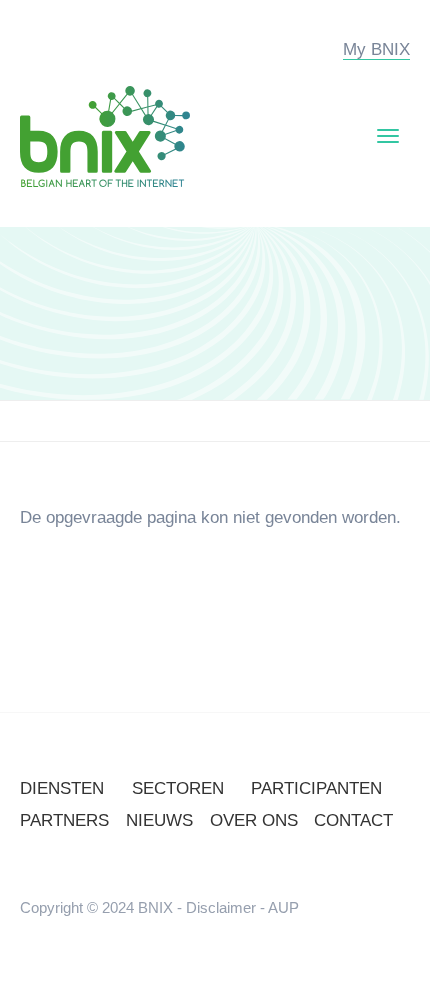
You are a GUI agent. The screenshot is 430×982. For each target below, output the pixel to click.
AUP (283, 907)
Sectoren (178, 788)
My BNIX (376, 49)
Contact (353, 820)
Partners (64, 820)
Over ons (254, 820)
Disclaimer (221, 907)
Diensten (62, 788)
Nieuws (159, 820)
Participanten (316, 788)
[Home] (105, 135)
